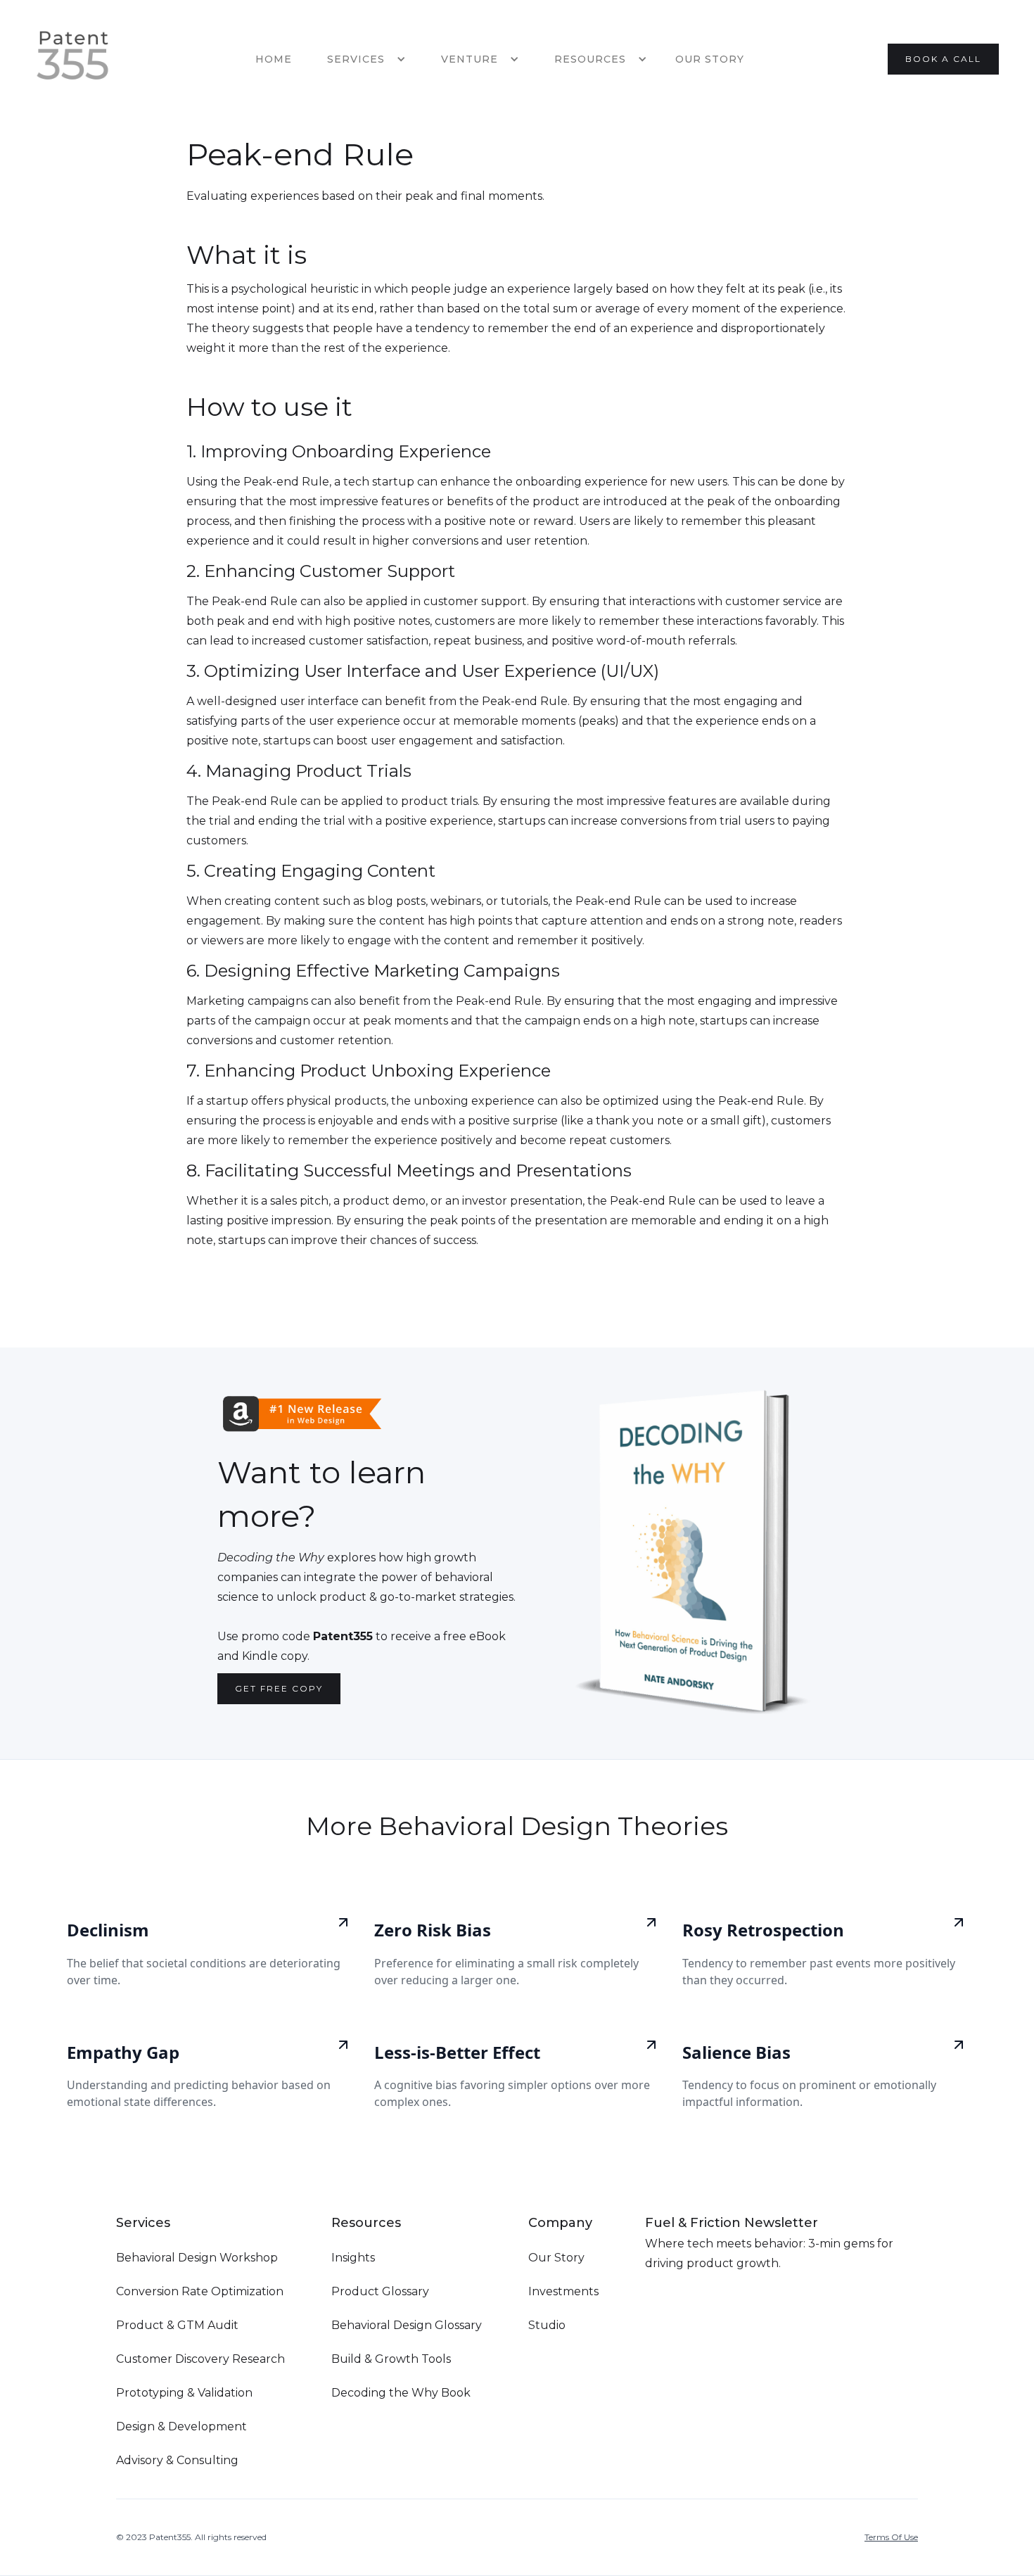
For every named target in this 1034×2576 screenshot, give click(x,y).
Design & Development (181, 2426)
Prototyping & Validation (184, 2393)
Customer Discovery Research (200, 2359)
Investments (563, 2291)
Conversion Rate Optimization (200, 2291)
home (274, 59)
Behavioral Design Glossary (407, 2325)
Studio (547, 2325)
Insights (353, 2258)
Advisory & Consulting (177, 2460)
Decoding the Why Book (401, 2393)
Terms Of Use (891, 2537)
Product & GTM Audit (177, 2325)
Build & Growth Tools (391, 2359)
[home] (73, 59)
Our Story (710, 59)
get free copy (279, 1688)
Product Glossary (380, 2291)
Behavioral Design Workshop (197, 2258)
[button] (363, 59)
